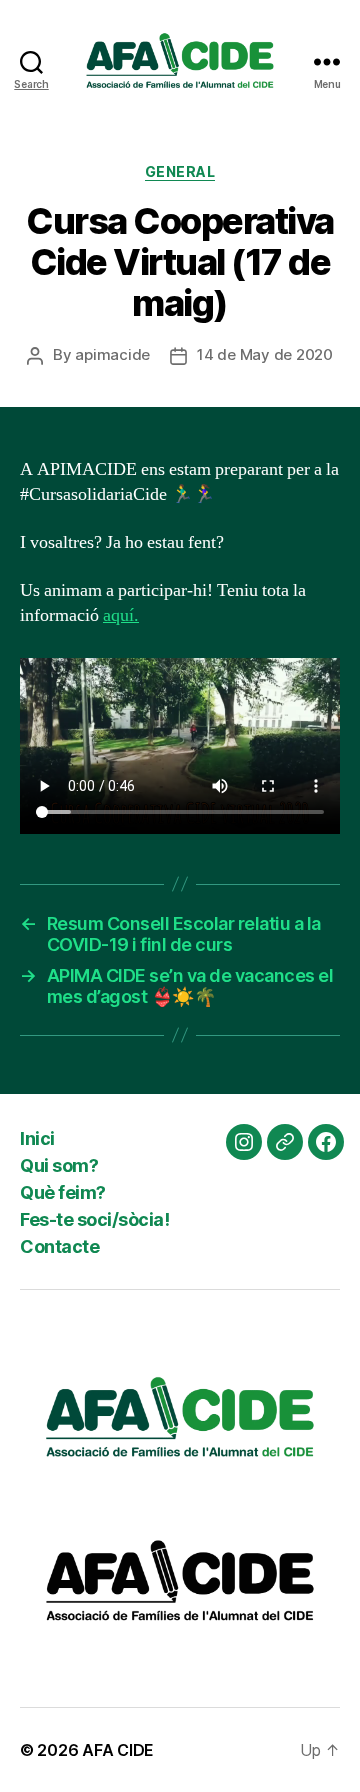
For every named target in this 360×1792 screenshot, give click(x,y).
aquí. (121, 615)
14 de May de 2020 (265, 354)
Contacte (59, 1246)
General (180, 171)
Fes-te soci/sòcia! (94, 1219)
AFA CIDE (118, 1750)
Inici (37, 1138)
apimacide (112, 354)
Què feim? (63, 1192)
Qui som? (59, 1165)
